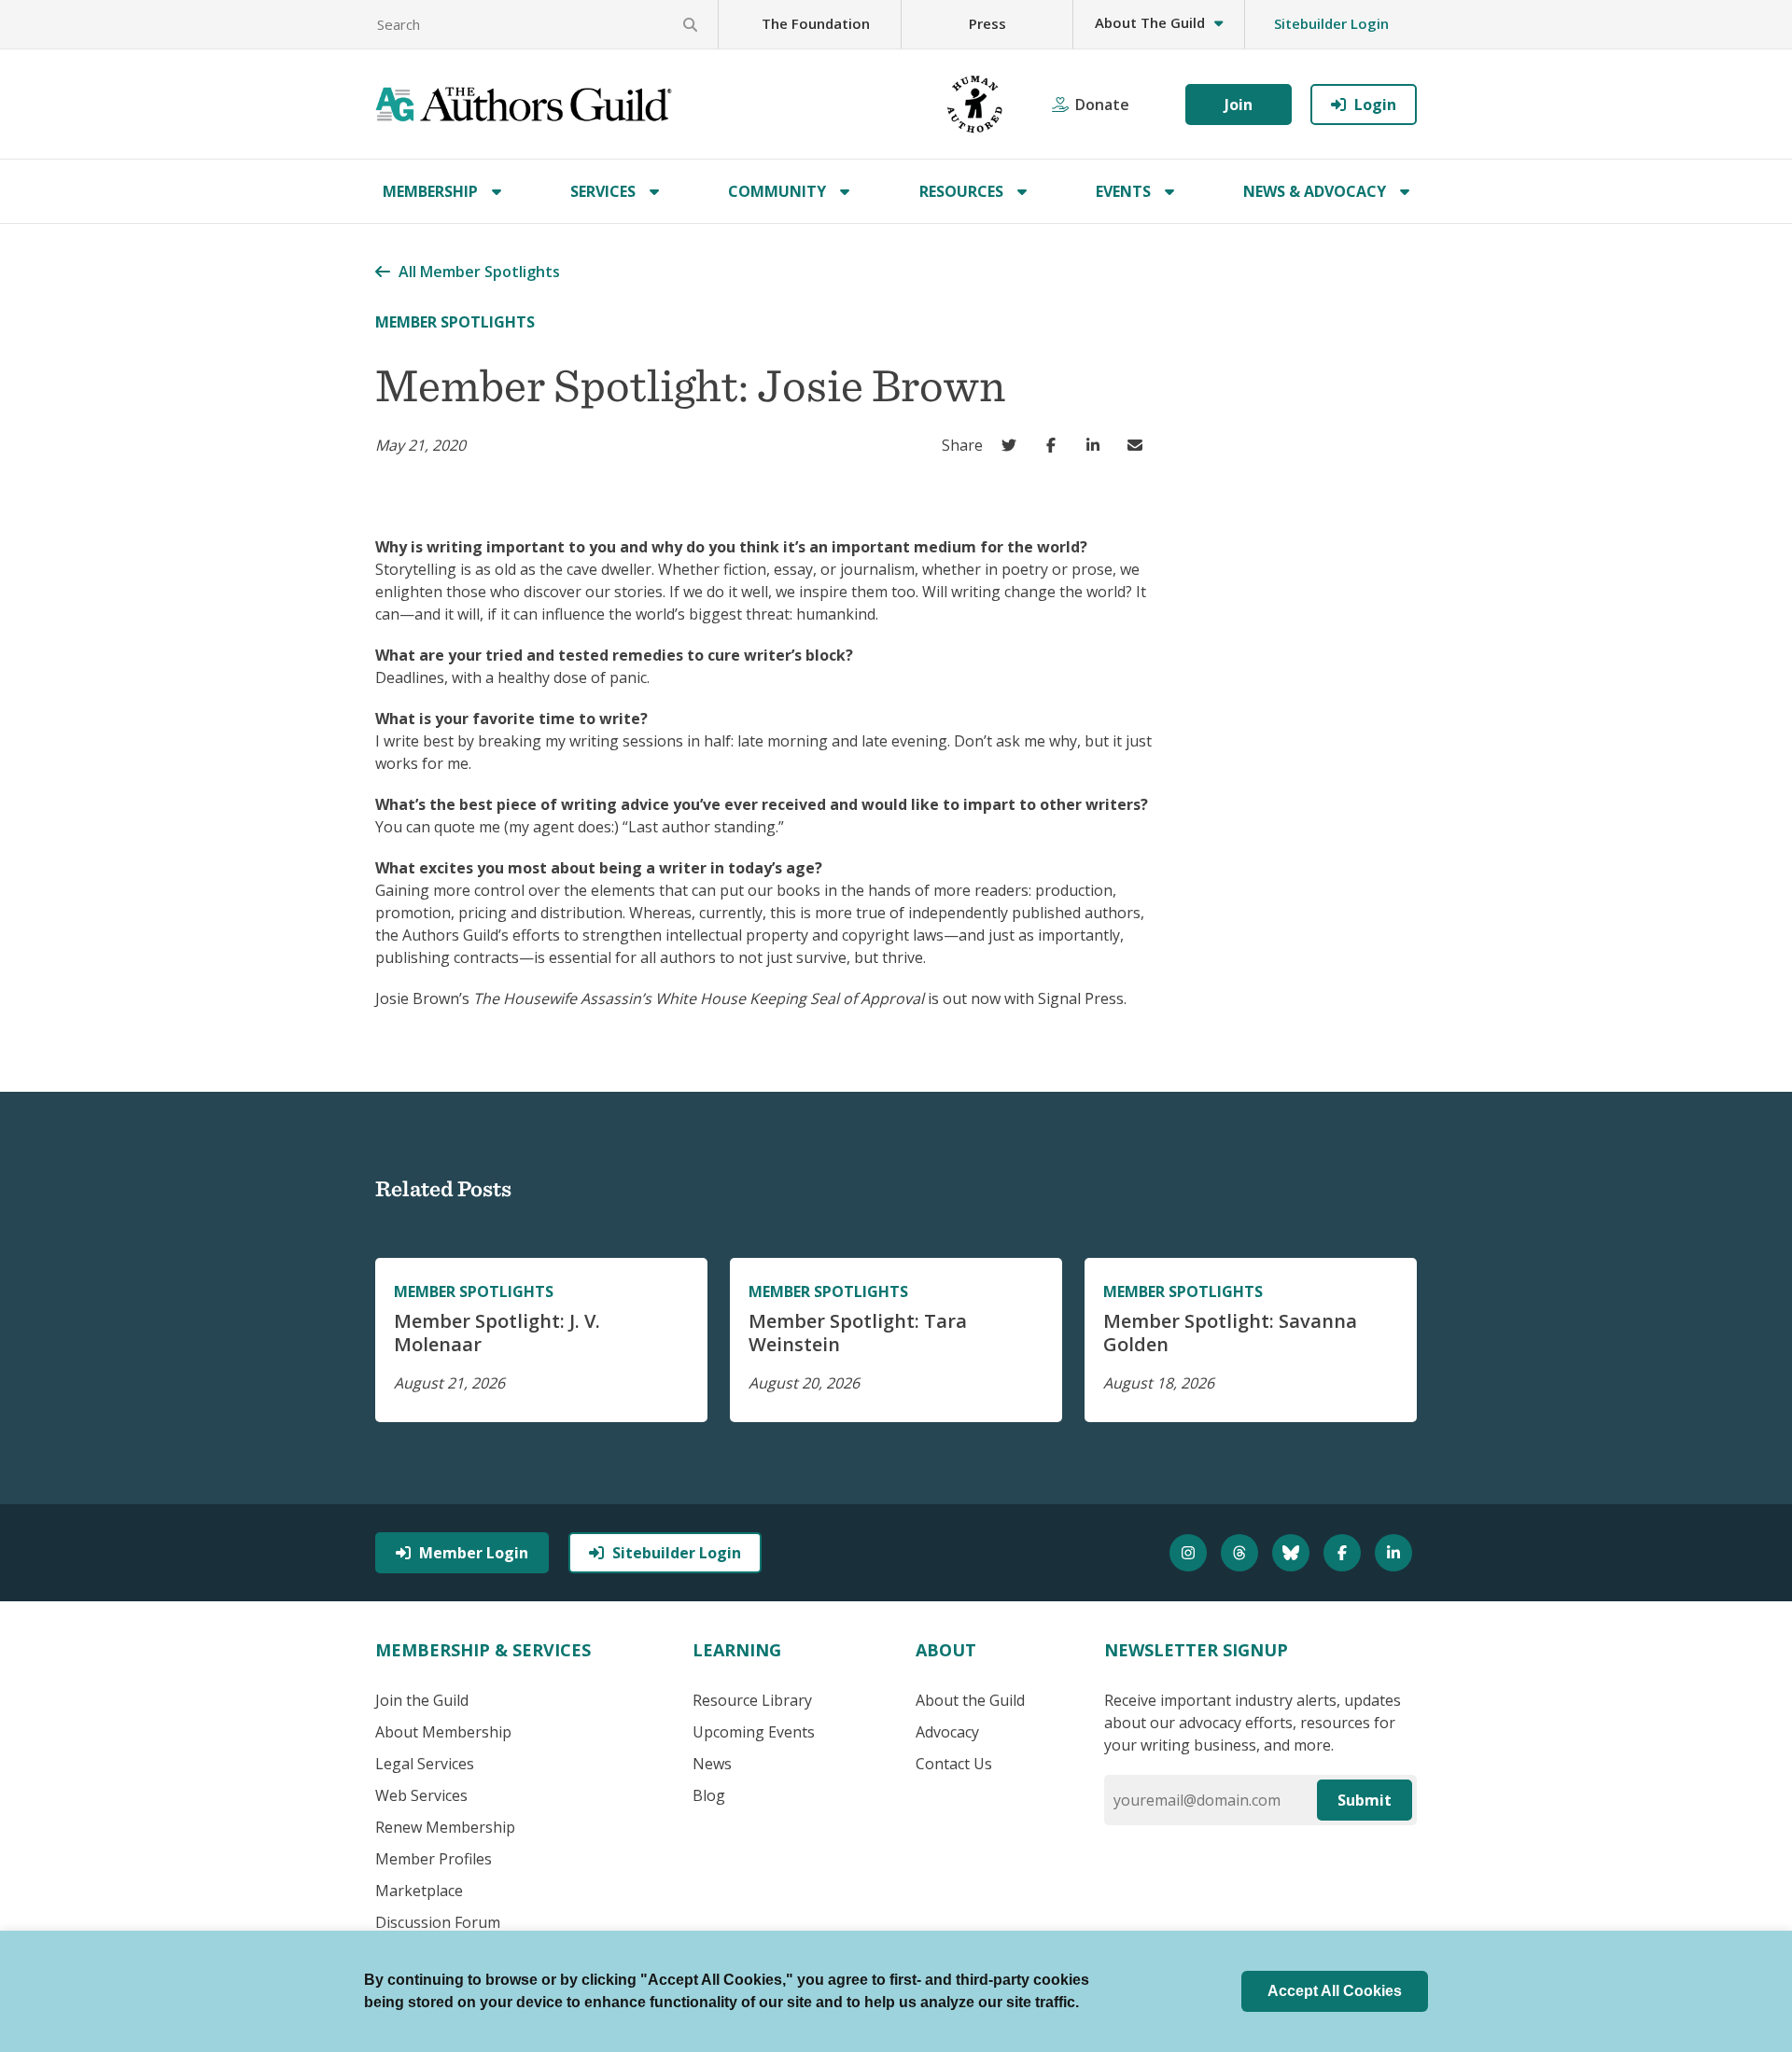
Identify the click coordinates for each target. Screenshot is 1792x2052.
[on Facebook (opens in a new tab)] (1055, 445)
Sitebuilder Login (1331, 23)
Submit (1365, 1800)
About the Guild (970, 1700)
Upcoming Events (754, 1732)
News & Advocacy (1315, 191)
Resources (961, 191)
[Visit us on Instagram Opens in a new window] (1190, 1553)
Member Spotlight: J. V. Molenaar (497, 1333)
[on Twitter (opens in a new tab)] (1013, 445)
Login (1375, 105)
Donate (1102, 105)
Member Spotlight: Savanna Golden (1230, 1333)
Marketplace (419, 1891)
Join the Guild (422, 1700)
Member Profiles (434, 1859)
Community (777, 191)
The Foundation (816, 23)
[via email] (1139, 445)
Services (603, 191)
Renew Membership (445, 1827)
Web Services (421, 1795)
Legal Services (425, 1764)
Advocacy (947, 1732)
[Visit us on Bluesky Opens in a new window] (1293, 1553)
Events (1123, 191)
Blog (709, 1795)
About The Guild (1150, 22)
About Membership (443, 1732)
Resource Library (752, 1700)
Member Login (474, 1553)
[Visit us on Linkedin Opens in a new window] (1396, 1553)
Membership (430, 191)
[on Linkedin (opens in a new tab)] (1097, 445)
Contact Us (954, 1764)
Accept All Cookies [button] (1335, 1991)
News (712, 1764)
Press (987, 23)
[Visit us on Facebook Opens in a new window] (1344, 1553)
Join (1239, 105)
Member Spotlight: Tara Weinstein (858, 1333)
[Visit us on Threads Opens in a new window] (1242, 1553)
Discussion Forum (438, 1922)
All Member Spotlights (479, 272)
